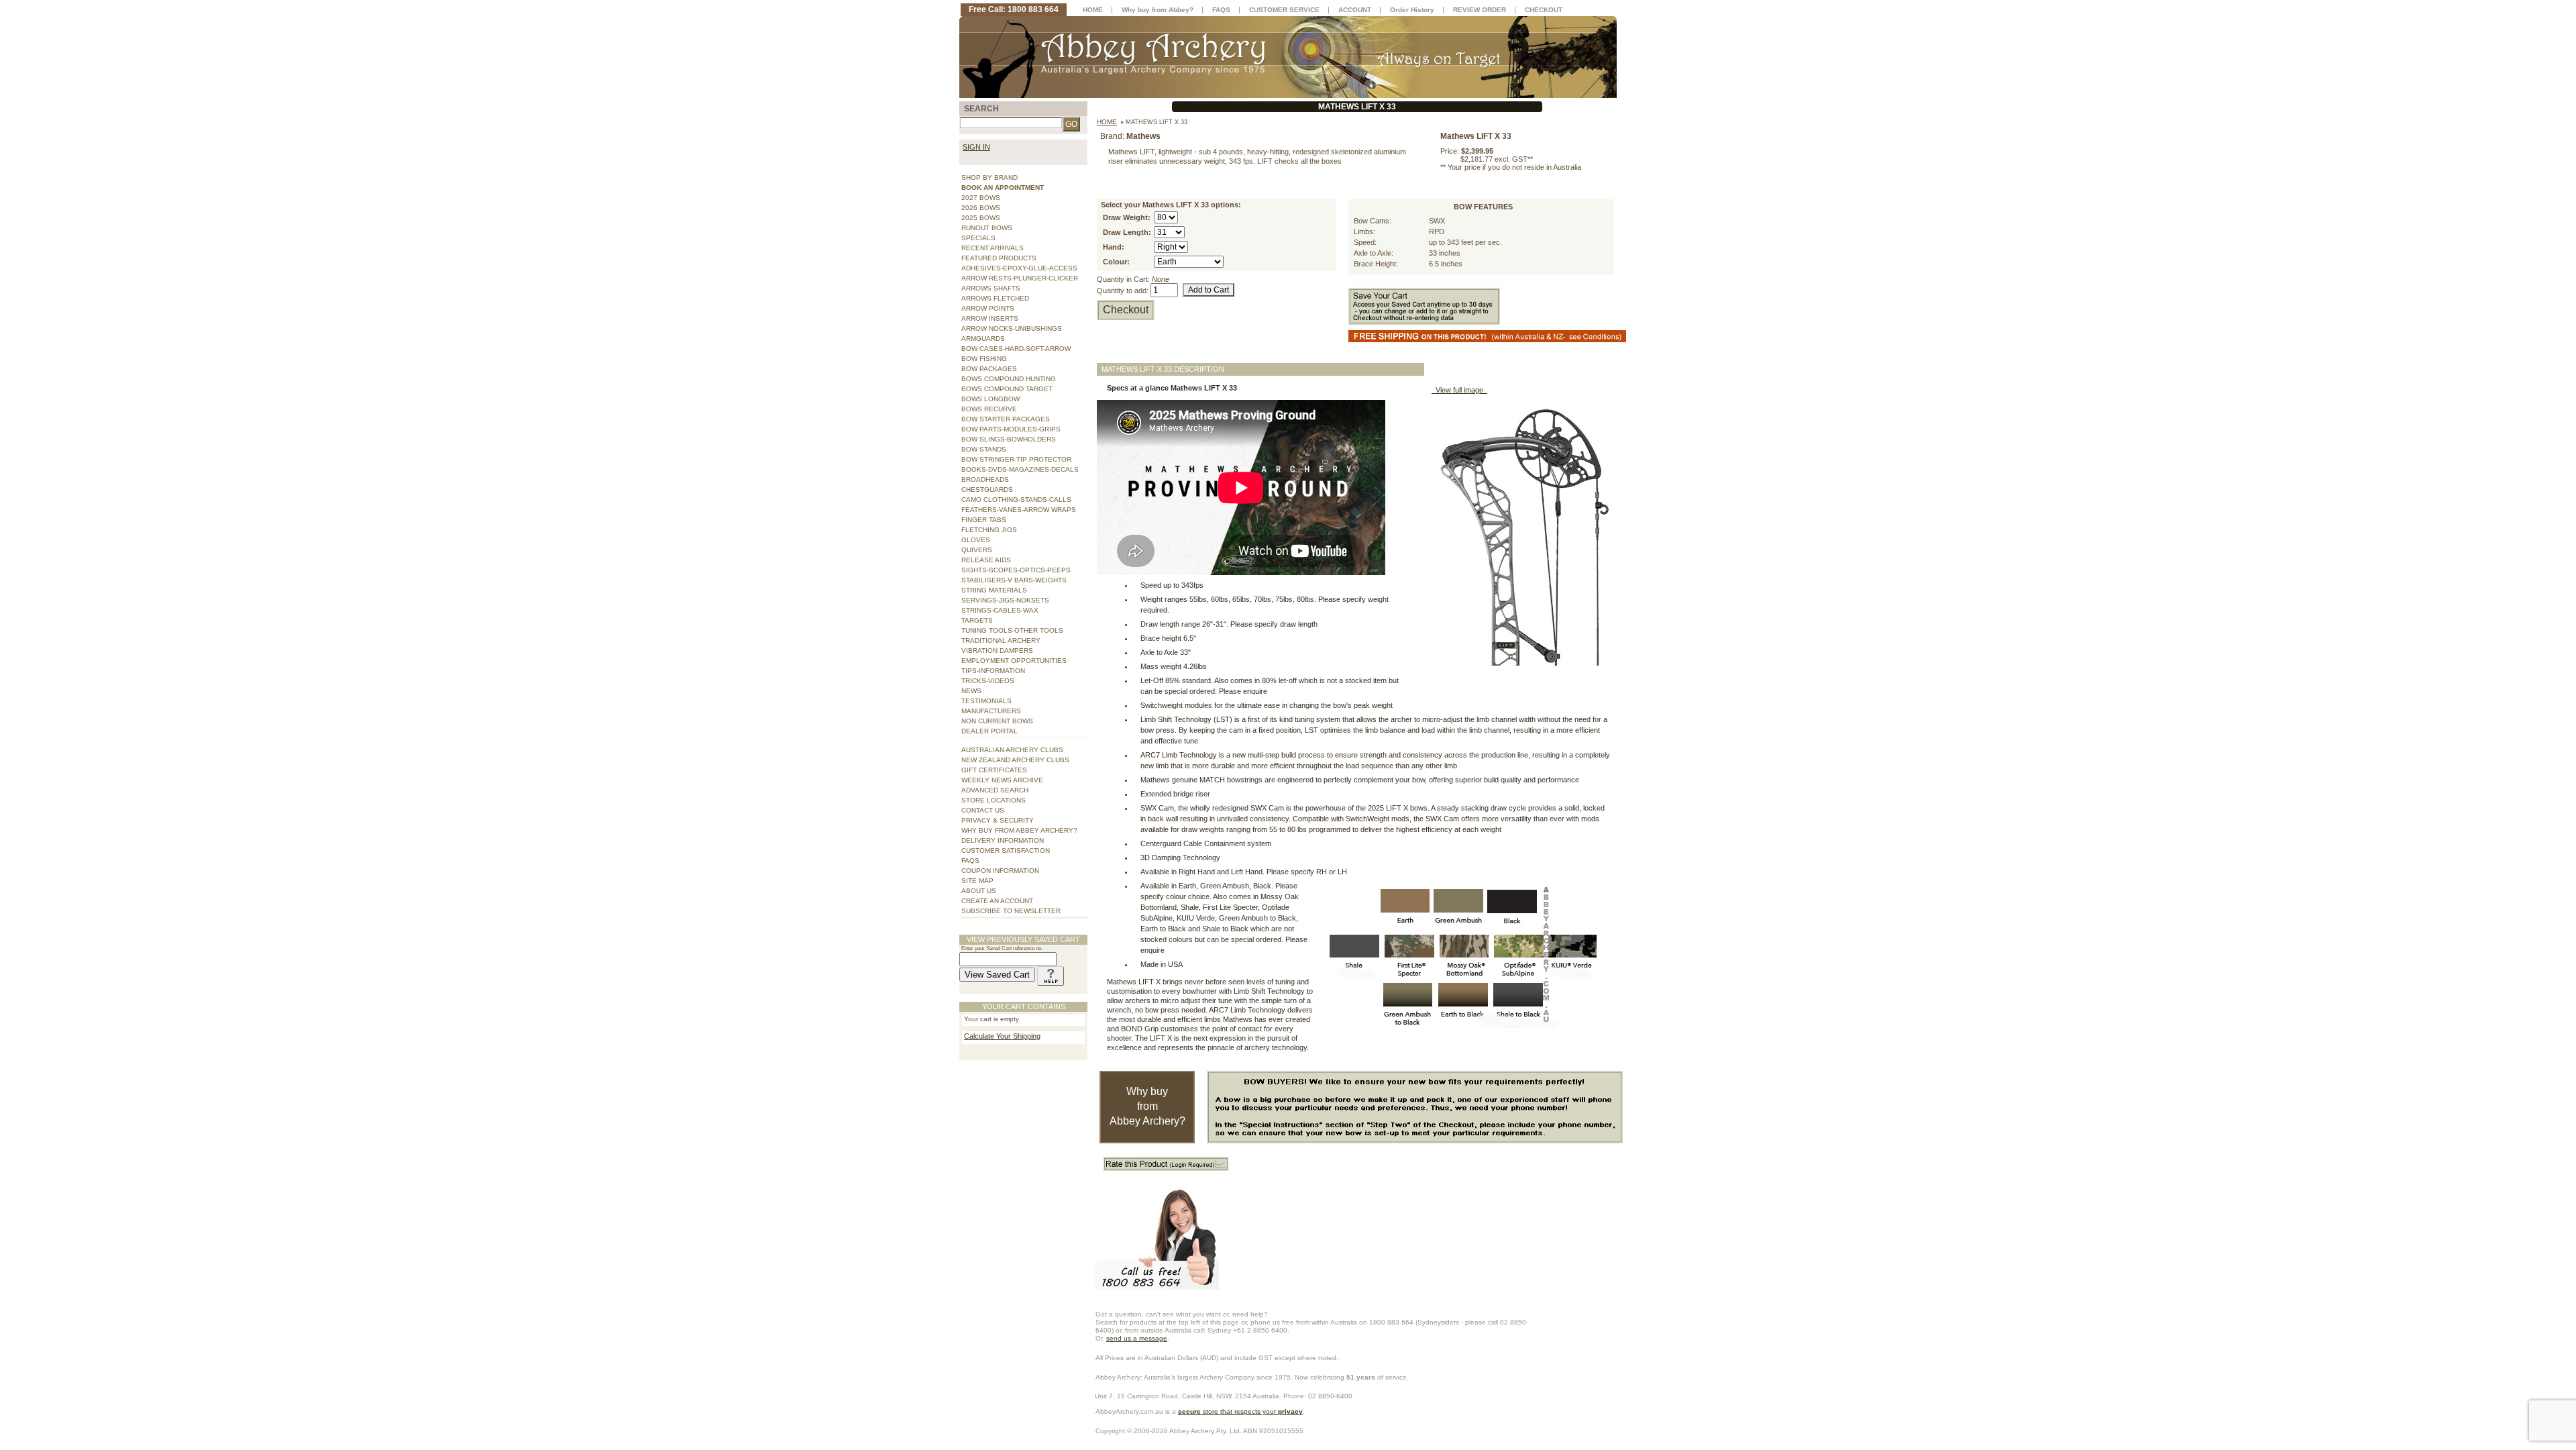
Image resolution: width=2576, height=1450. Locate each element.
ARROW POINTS (988, 308)
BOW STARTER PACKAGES (1006, 419)
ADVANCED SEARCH (995, 790)
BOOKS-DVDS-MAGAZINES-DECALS (1020, 469)
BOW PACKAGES (989, 369)
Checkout (1126, 310)
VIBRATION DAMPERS (997, 651)
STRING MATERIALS (994, 590)
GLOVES (976, 540)
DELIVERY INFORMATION (1003, 840)
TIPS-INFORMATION (993, 671)
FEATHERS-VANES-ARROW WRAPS (1019, 510)
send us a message (1137, 1338)
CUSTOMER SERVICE (1284, 10)
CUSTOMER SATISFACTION (1006, 850)
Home (1107, 122)
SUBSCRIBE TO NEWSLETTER (1011, 911)
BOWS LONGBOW (990, 399)
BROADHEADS (985, 479)
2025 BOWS (981, 218)
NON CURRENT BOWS (997, 721)
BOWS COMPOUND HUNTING (1009, 379)
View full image (1459, 390)
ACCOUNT (1355, 10)
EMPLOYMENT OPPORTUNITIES (1014, 661)
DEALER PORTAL (989, 731)
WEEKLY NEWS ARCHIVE (1002, 780)
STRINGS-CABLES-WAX (1000, 610)
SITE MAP (977, 881)
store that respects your (1240, 1411)
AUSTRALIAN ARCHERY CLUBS (1012, 750)
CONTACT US (983, 810)
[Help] (1051, 975)
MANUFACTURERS (991, 711)
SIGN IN (976, 147)
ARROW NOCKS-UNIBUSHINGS (1012, 328)
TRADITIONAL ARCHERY (1001, 640)
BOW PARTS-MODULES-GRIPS (1011, 429)
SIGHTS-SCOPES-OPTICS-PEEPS (1016, 570)
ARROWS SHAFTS (991, 288)
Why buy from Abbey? (1158, 10)
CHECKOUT (1544, 10)
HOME (1093, 10)
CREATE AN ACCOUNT (997, 901)
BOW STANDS (984, 449)
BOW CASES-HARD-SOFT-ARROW (1016, 349)
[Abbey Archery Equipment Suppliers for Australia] (1288, 56)
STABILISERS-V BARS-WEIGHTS (1014, 580)
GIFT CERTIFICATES (994, 770)
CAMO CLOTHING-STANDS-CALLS (1016, 500)
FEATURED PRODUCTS (999, 258)
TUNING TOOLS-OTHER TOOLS (1012, 630)
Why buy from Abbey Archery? (1147, 1106)
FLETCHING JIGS (989, 530)
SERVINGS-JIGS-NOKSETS (1005, 600)
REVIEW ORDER (1480, 10)
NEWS (971, 691)
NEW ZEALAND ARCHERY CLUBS (1015, 760)
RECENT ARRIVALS (992, 248)
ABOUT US (979, 891)
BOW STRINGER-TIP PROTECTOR (1016, 459)
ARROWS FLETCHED (995, 298)
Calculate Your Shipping (1002, 1036)
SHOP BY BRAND (989, 177)
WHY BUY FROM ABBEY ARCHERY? (1019, 830)
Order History (1412, 10)
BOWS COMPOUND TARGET (1007, 389)
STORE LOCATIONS (994, 800)
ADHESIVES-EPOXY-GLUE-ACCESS (1019, 268)
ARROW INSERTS (990, 318)
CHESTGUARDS (987, 489)
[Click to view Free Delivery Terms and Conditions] (1498, 335)
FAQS (970, 861)
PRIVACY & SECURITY (998, 820)
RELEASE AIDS (986, 560)
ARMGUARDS (983, 339)
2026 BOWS (981, 208)
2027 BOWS (981, 198)
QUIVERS (977, 550)
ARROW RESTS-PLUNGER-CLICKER (1020, 278)
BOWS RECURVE (989, 409)
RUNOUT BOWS (987, 228)
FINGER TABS (984, 520)
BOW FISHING (984, 359)
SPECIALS (978, 238)
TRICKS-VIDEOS (988, 681)
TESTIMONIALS (986, 701)
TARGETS (977, 620)
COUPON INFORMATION (1000, 871)
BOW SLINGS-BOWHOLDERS (1009, 439)
